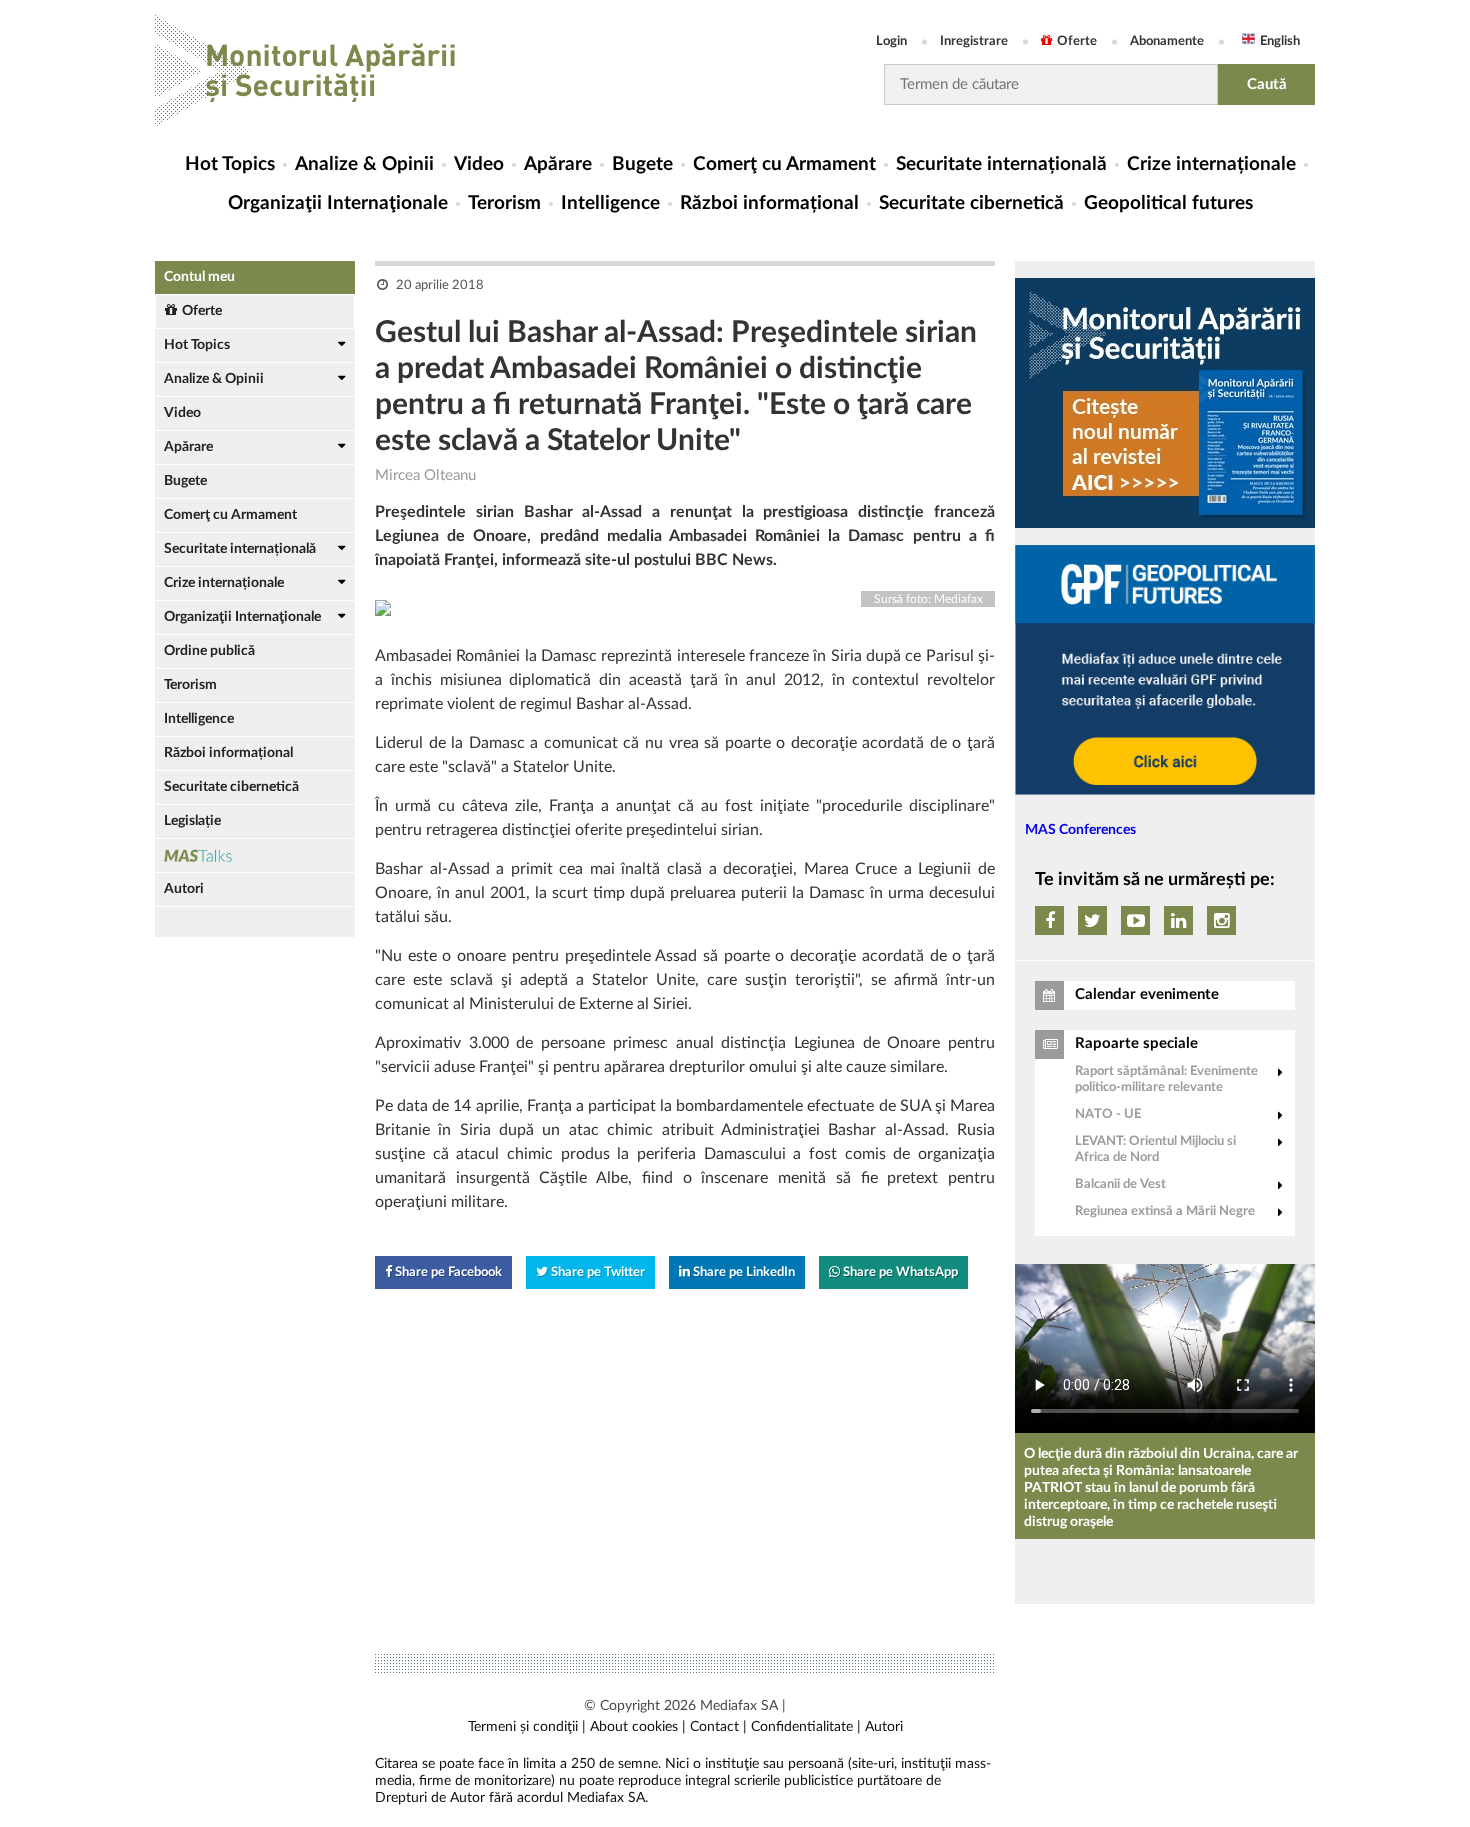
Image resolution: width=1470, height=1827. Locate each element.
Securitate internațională (1001, 164)
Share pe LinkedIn (742, 1272)
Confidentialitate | (806, 1727)
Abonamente (1167, 41)
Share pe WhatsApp (899, 1272)
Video (479, 164)
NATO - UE (1108, 1114)
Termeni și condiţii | (527, 1727)
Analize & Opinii (364, 164)
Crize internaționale (1211, 164)
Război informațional (769, 203)
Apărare (558, 164)
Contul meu (199, 277)
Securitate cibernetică (971, 203)
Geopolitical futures (1168, 203)
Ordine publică (209, 651)
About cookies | (638, 1727)
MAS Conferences (1080, 830)
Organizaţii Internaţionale (338, 203)
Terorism (504, 203)
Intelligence (610, 203)
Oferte (1077, 41)
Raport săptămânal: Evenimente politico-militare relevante (1166, 1079)
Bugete (642, 164)
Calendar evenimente (1147, 994)
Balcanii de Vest (1120, 1184)
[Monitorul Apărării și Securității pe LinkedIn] (1178, 920)
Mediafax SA (739, 1706)
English (1280, 41)
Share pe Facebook (447, 1272)
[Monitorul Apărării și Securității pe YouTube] (1135, 920)
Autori (184, 889)
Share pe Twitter (596, 1272)
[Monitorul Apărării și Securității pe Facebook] (1049, 920)
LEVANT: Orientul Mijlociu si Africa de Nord (1155, 1149)
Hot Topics (230, 164)
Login (891, 41)
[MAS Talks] (255, 855)
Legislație (192, 821)
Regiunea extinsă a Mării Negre (1165, 1211)
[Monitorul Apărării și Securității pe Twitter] (1092, 920)
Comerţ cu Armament (784, 164)
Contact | (718, 1727)
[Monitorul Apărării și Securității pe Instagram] (1221, 920)
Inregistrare (974, 41)
